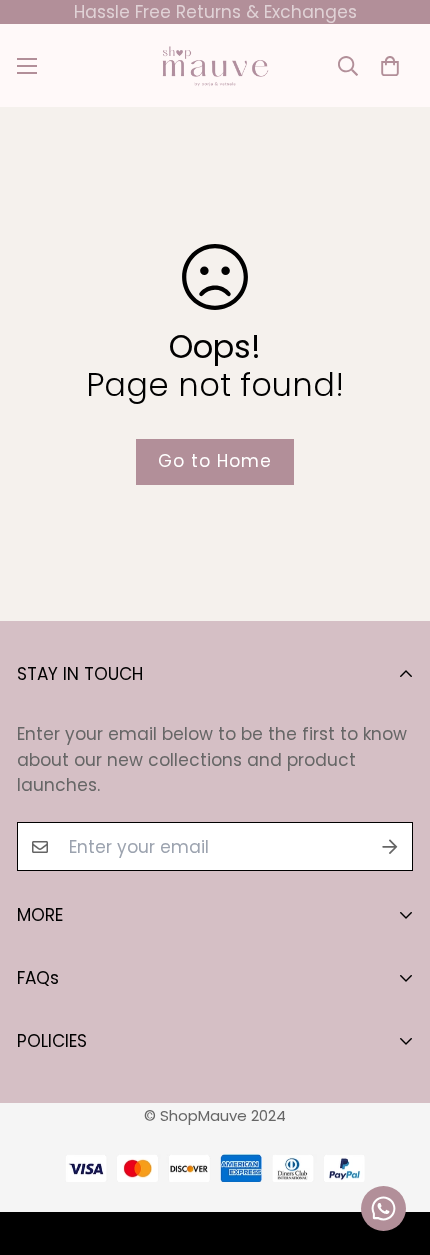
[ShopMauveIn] (215, 65)
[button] (389, 65)
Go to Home (215, 461)
